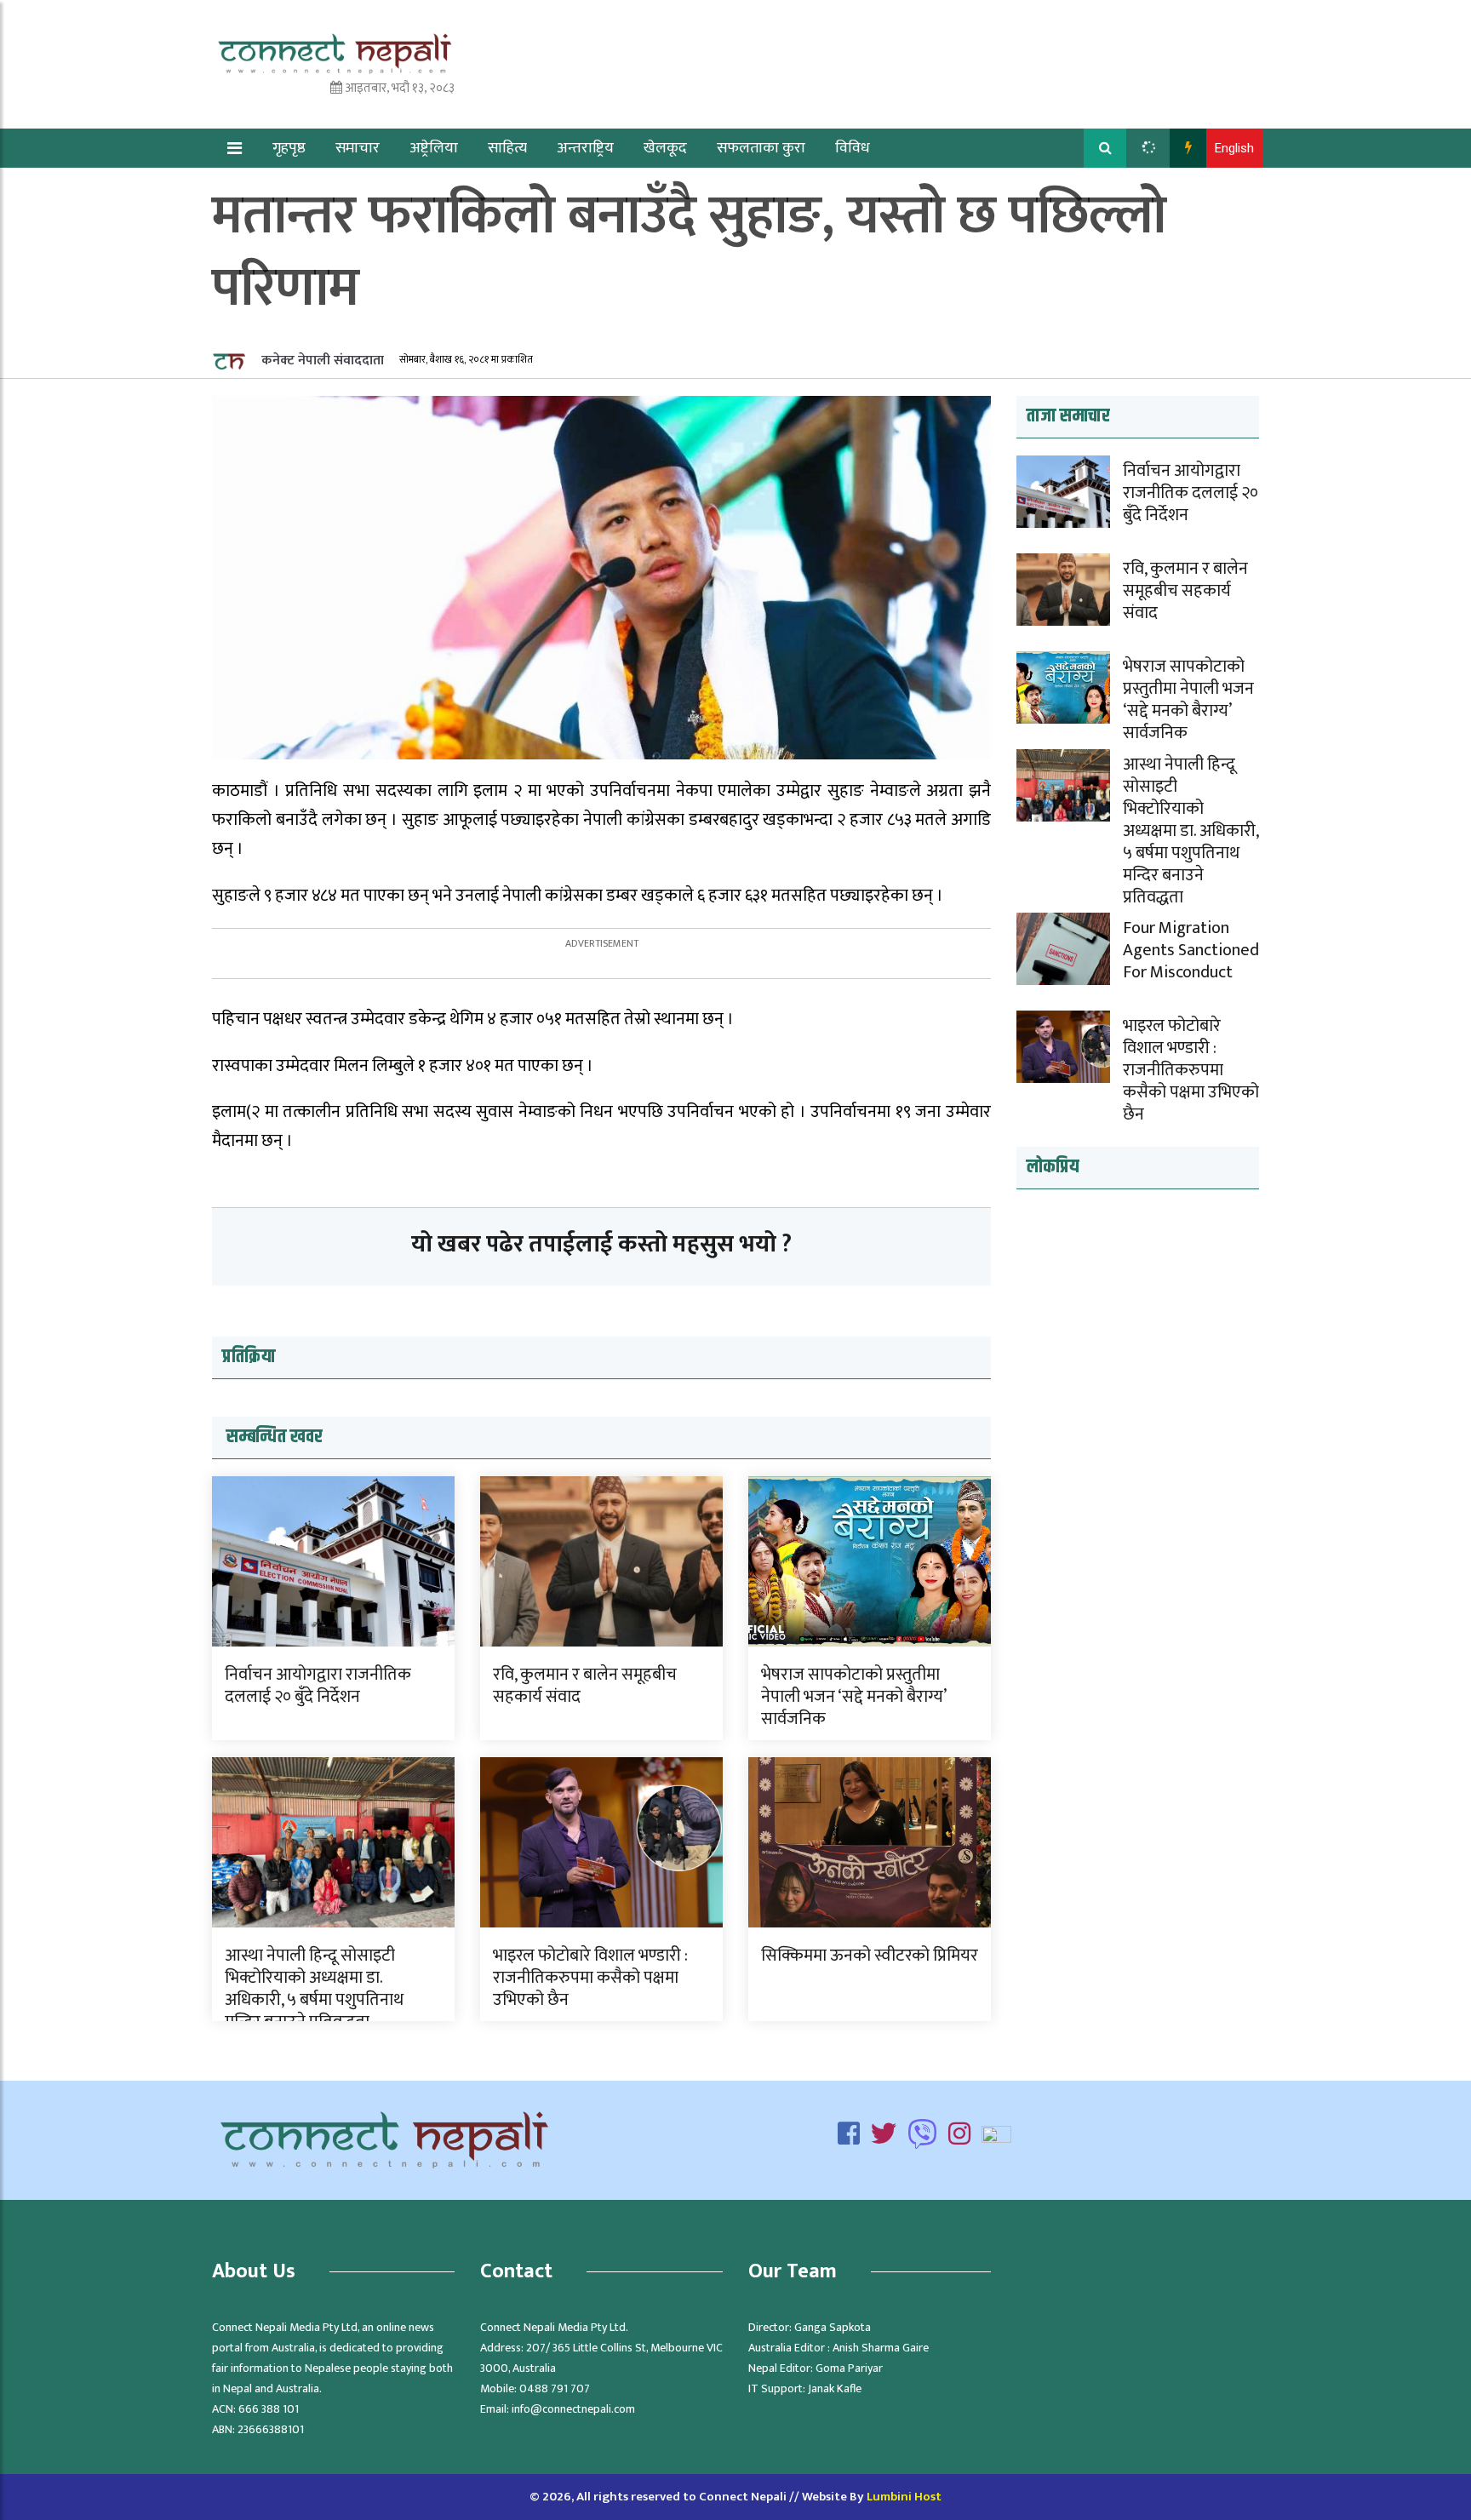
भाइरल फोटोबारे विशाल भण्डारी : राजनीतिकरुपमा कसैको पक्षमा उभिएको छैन (590, 1978)
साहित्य (507, 148)
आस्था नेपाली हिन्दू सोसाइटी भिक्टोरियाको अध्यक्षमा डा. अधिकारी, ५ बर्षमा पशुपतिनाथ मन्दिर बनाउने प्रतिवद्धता (314, 1989)
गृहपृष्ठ (289, 148)
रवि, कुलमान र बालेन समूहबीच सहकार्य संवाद (585, 1686)
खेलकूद (665, 148)
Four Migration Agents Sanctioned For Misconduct (1191, 950)
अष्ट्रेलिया (434, 148)
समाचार (358, 148)
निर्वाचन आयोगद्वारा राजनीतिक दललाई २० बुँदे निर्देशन (318, 1686)
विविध (853, 148)
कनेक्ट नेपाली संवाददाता (321, 361)
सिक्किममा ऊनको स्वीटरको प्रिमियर (870, 1956)
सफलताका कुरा (761, 148)
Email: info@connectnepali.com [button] (558, 2409)
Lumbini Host (904, 2497)
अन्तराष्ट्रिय (585, 148)
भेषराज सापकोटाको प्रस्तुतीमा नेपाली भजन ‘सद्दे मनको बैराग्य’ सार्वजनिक (853, 1697)
